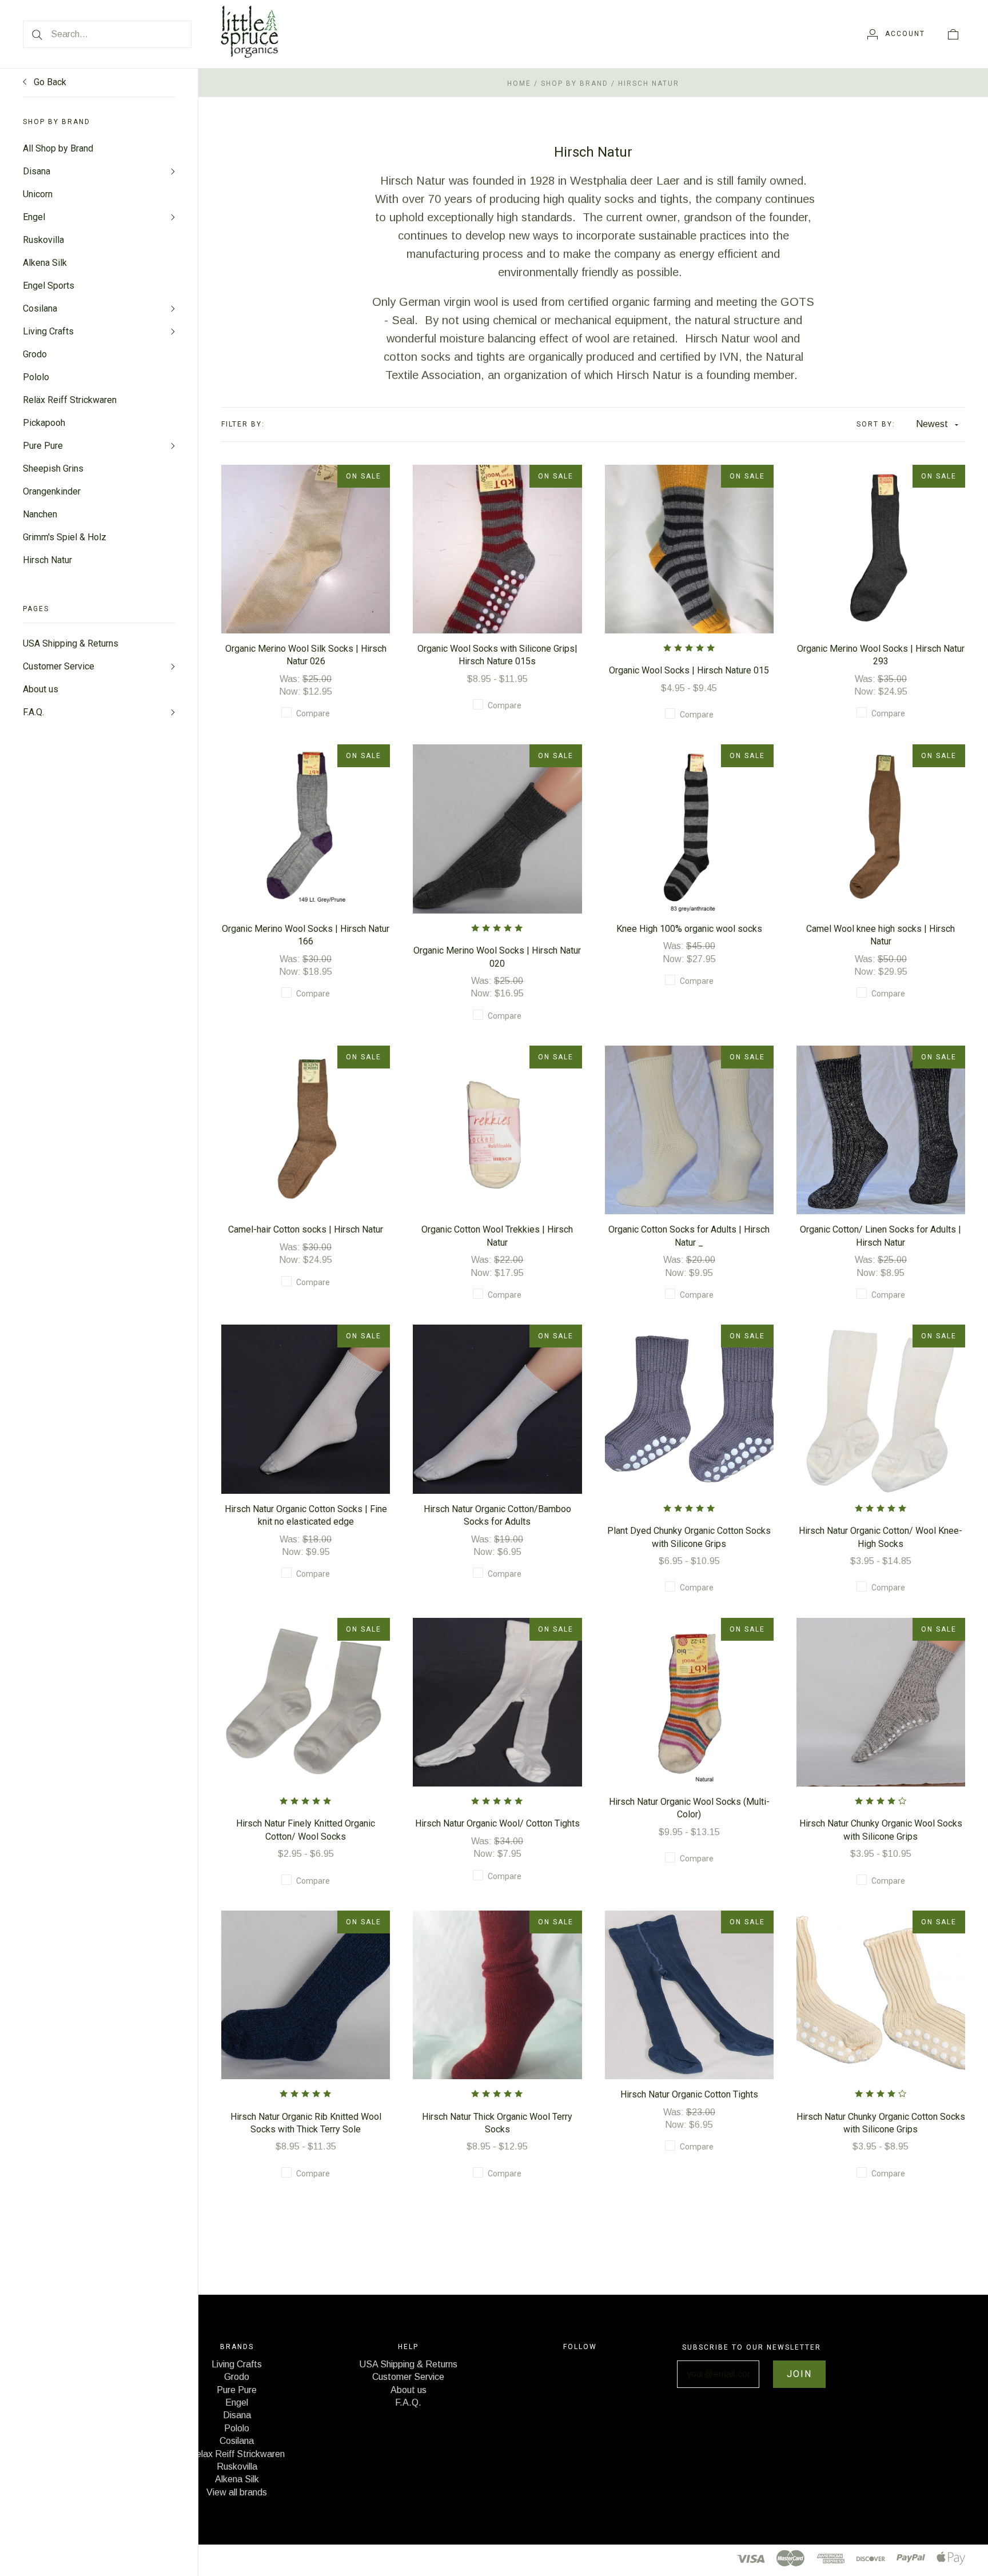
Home (519, 83)
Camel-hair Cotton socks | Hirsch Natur (306, 1229)
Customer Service (59, 666)
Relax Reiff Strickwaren (237, 2454)
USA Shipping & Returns (71, 643)
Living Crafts (48, 331)
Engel (34, 217)
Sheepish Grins (53, 468)
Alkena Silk (45, 263)
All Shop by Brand (58, 148)
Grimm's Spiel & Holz (65, 537)
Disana (37, 171)
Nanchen (40, 514)
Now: (291, 691)
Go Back (49, 82)
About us (41, 689)
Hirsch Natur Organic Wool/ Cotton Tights (497, 1823)
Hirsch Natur (47, 560)
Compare (313, 713)
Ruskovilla (43, 240)
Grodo (35, 354)
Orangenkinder (52, 491)
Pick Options (306, 531)
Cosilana (40, 308)
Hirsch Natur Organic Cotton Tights (689, 2094)
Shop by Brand (575, 83)
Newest (932, 424)
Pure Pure (43, 446)
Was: (291, 679)
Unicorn (38, 194)
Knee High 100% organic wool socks (689, 929)
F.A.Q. (33, 712)
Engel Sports (49, 286)
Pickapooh (44, 423)
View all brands (237, 2492)
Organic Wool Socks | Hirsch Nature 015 (689, 670)
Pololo (36, 377)
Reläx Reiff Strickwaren (70, 400)
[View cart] (953, 34)
